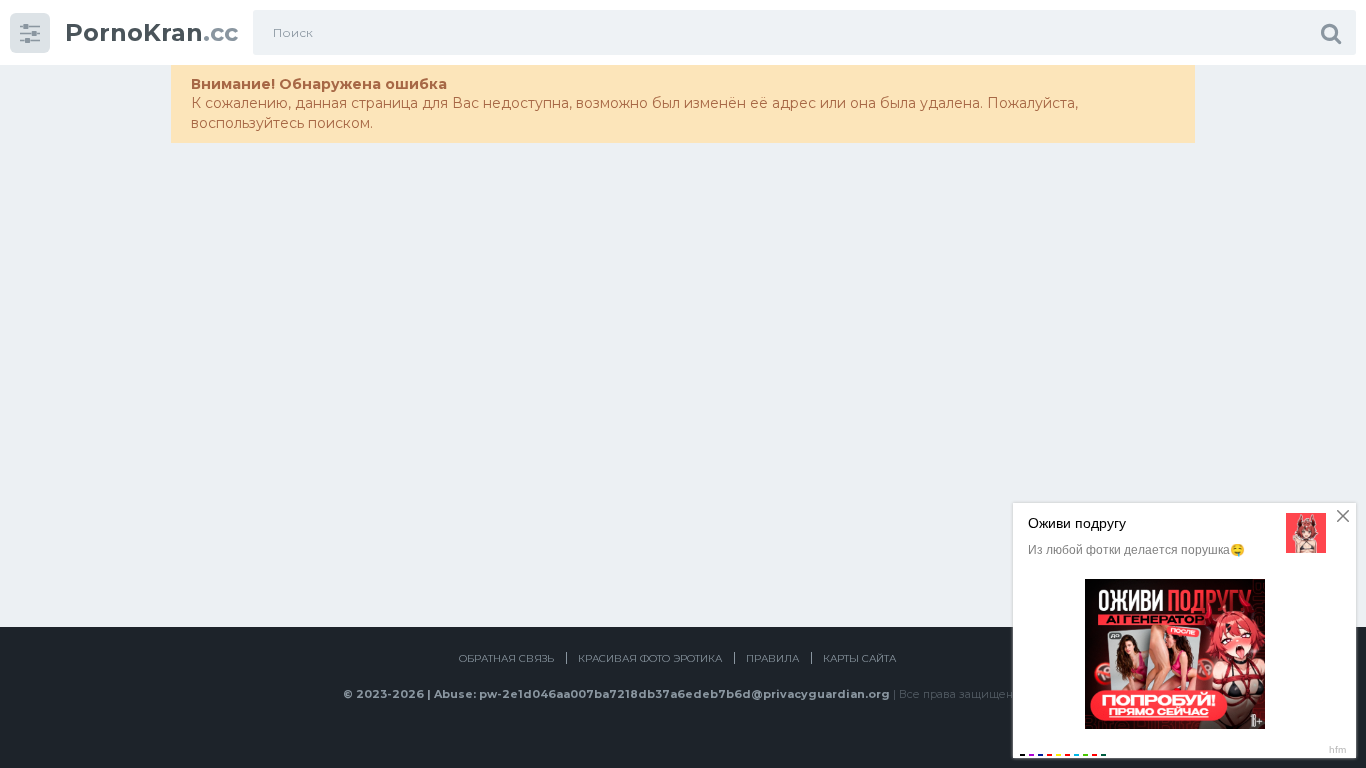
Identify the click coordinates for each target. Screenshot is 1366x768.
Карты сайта (859, 658)
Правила (772, 658)
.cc (151, 32)
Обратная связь (506, 658)
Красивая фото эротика (650, 658)
